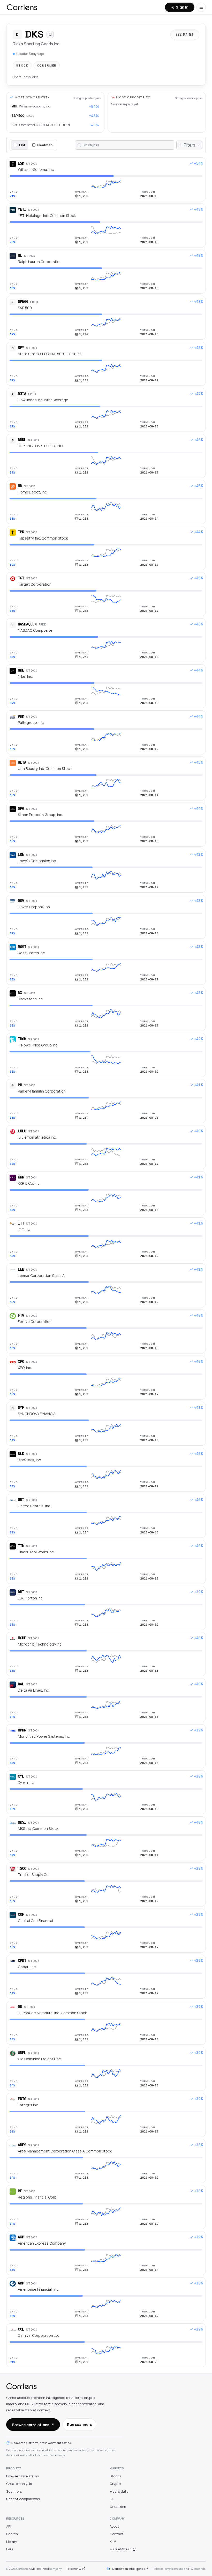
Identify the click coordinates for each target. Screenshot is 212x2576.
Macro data (119, 2491)
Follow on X (74, 2569)
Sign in (182, 7)
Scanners (14, 2491)
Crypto (115, 2484)
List (22, 145)
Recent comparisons (23, 2499)
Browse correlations (31, 2425)
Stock (22, 65)
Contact (117, 2534)
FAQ (9, 2549)
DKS (34, 34)
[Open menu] (201, 7)
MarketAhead (121, 2549)
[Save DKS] (50, 34)
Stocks (115, 2476)
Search (12, 2534)
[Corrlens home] (21, 2386)
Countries (118, 2507)
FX (112, 2499)
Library (12, 2542)
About (114, 2526)
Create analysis (19, 2484)
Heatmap (45, 145)
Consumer (47, 65)
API (9, 2526)
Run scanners (79, 2424)
